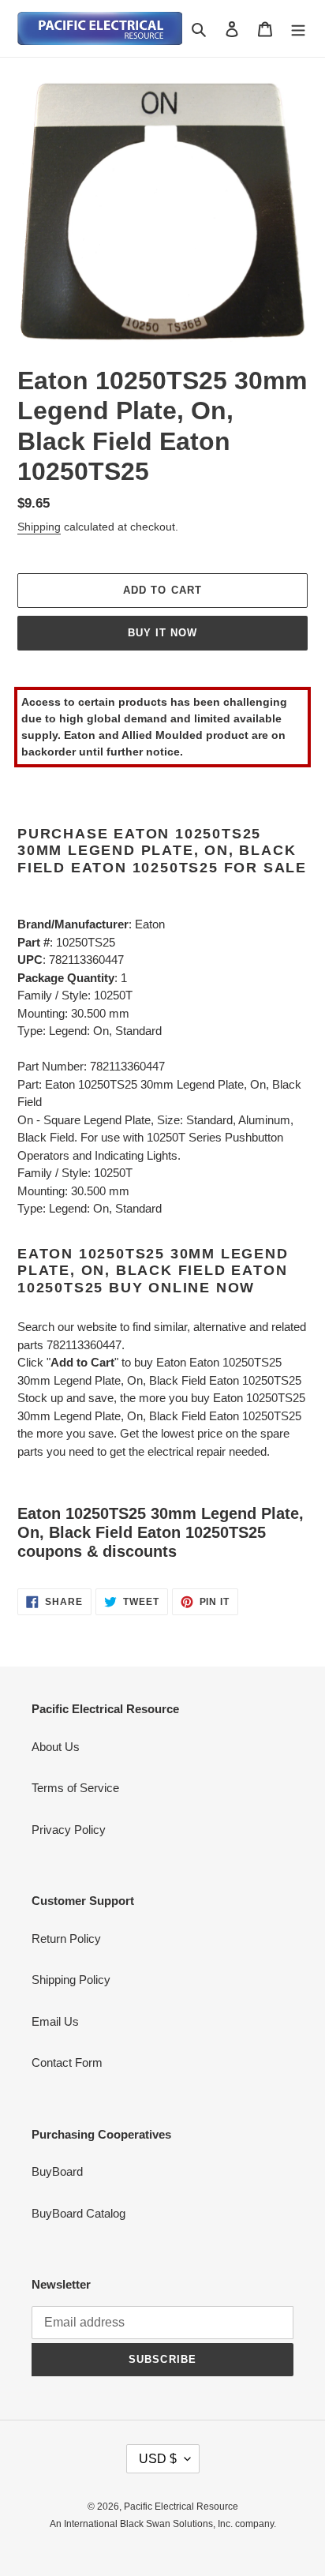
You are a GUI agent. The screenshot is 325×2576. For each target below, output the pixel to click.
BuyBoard (57, 2171)
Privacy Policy (69, 1830)
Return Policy (66, 1939)
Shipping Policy (71, 1980)
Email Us (55, 2021)
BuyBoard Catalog (78, 2213)
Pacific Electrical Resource (181, 2507)
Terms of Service (75, 1788)
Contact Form (67, 2062)
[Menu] (298, 29)
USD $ (158, 2459)
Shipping (39, 527)
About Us (56, 1747)
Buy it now (162, 633)
